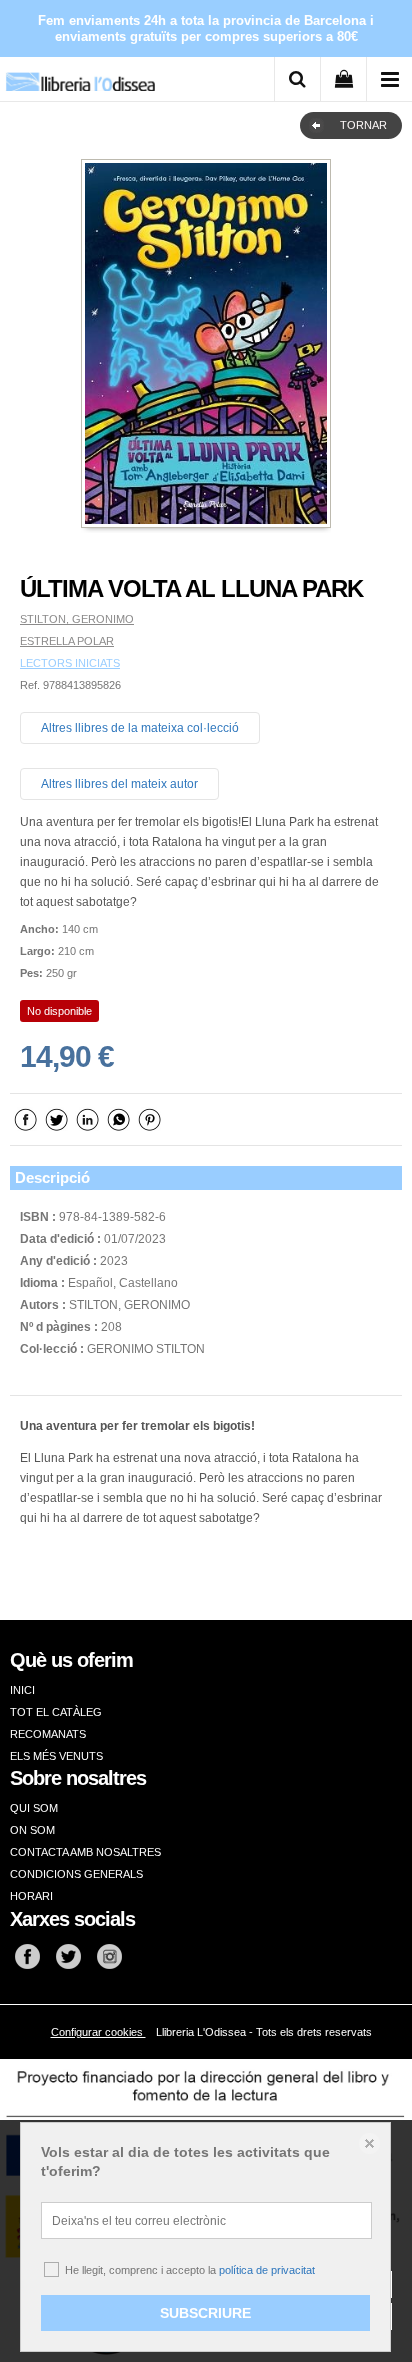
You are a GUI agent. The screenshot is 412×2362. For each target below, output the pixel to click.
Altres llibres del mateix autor (119, 784)
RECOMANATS (48, 1734)
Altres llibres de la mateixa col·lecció (140, 728)
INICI (22, 1690)
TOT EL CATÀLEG (56, 1712)
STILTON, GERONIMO (77, 619)
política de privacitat (267, 2270)
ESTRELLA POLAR (67, 641)
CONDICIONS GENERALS (76, 1874)
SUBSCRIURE (205, 2313)
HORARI (31, 1896)
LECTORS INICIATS (70, 663)
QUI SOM (34, 1808)
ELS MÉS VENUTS (56, 1756)
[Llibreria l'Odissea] (80, 74)
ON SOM (32, 1830)
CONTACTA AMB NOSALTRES (85, 1852)
